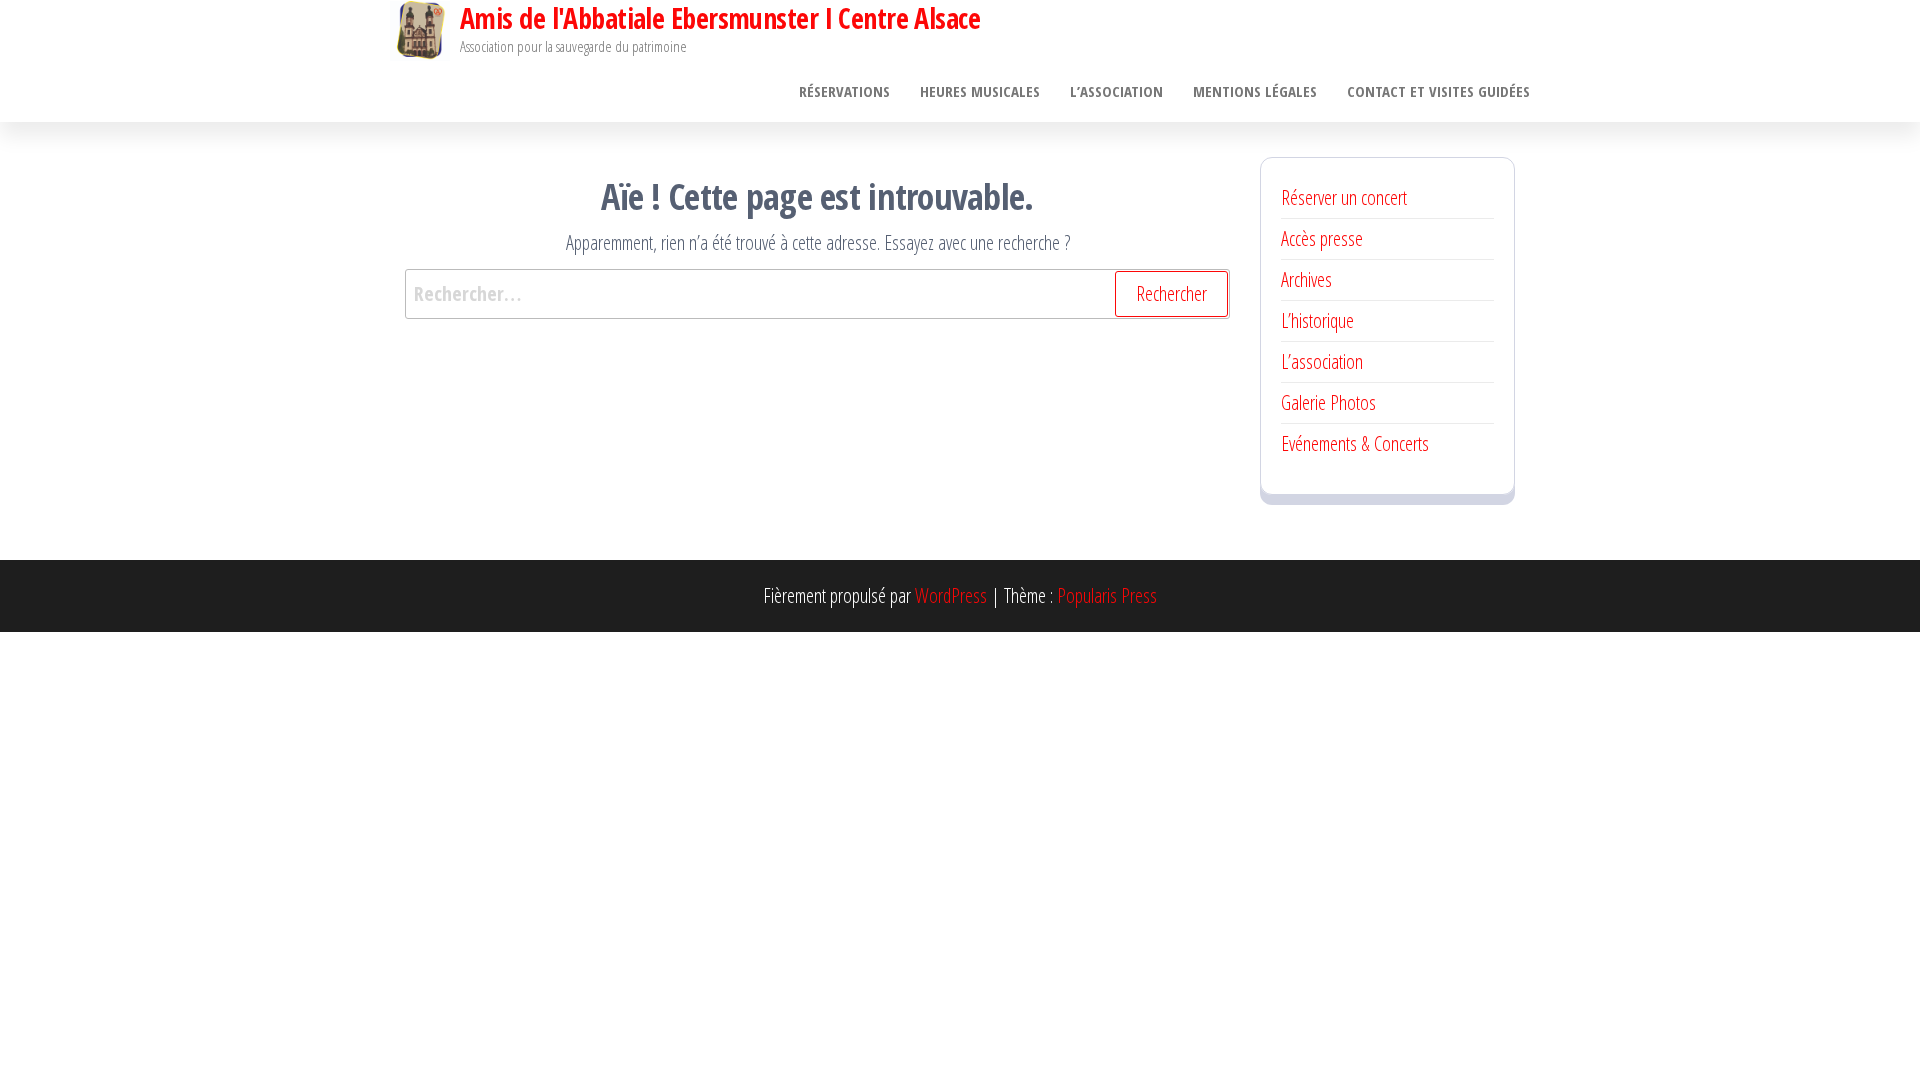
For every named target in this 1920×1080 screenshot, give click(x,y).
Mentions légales (1255, 91)
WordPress (951, 595)
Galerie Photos (1328, 402)
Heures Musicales (980, 91)
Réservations (844, 91)
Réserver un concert (1344, 197)
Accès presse (1322, 238)
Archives (1306, 279)
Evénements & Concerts (1355, 443)
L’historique (1317, 320)
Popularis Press (1107, 595)
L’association (1116, 91)
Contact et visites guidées (1438, 91)
